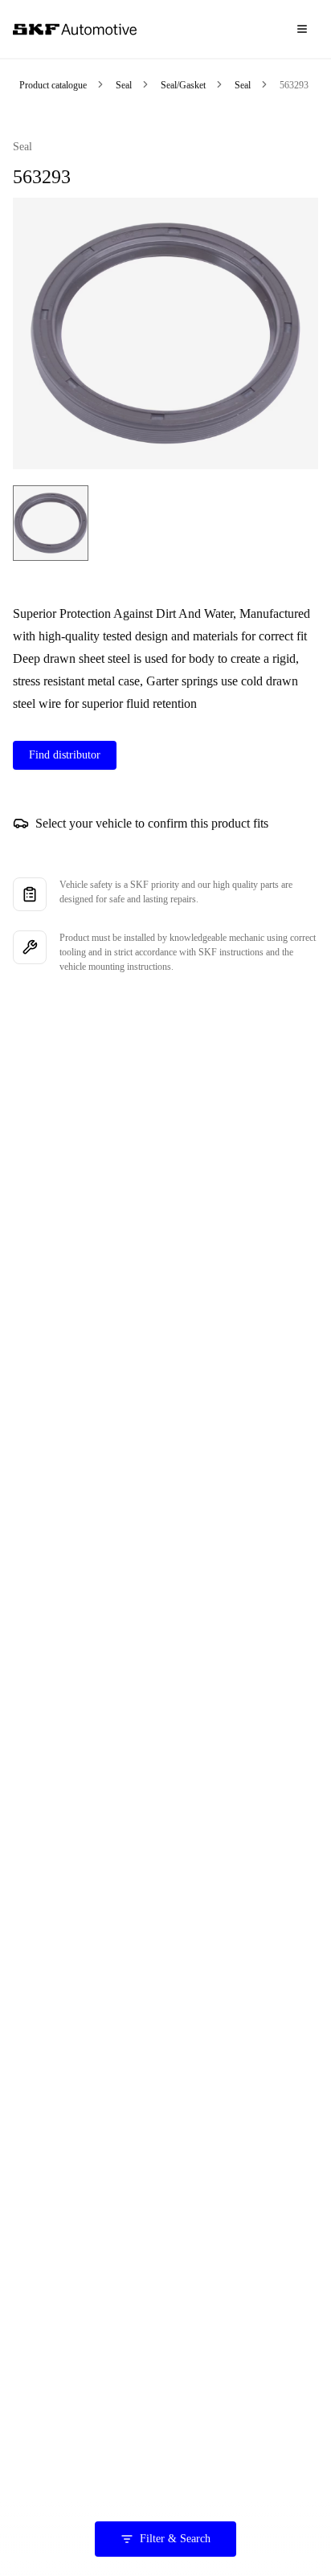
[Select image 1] (51, 523)
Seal (124, 85)
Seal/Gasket (183, 85)
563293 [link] (294, 85)
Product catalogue (53, 85)
